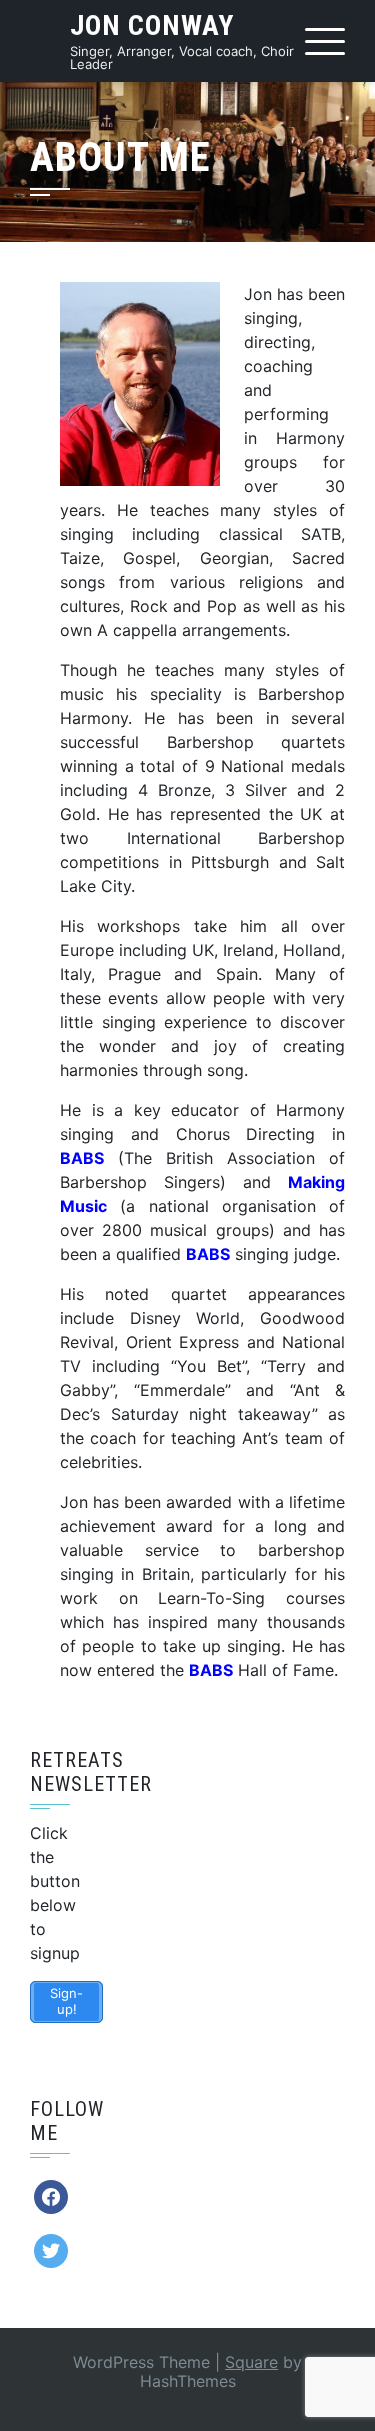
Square (251, 2362)
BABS (211, 1670)
